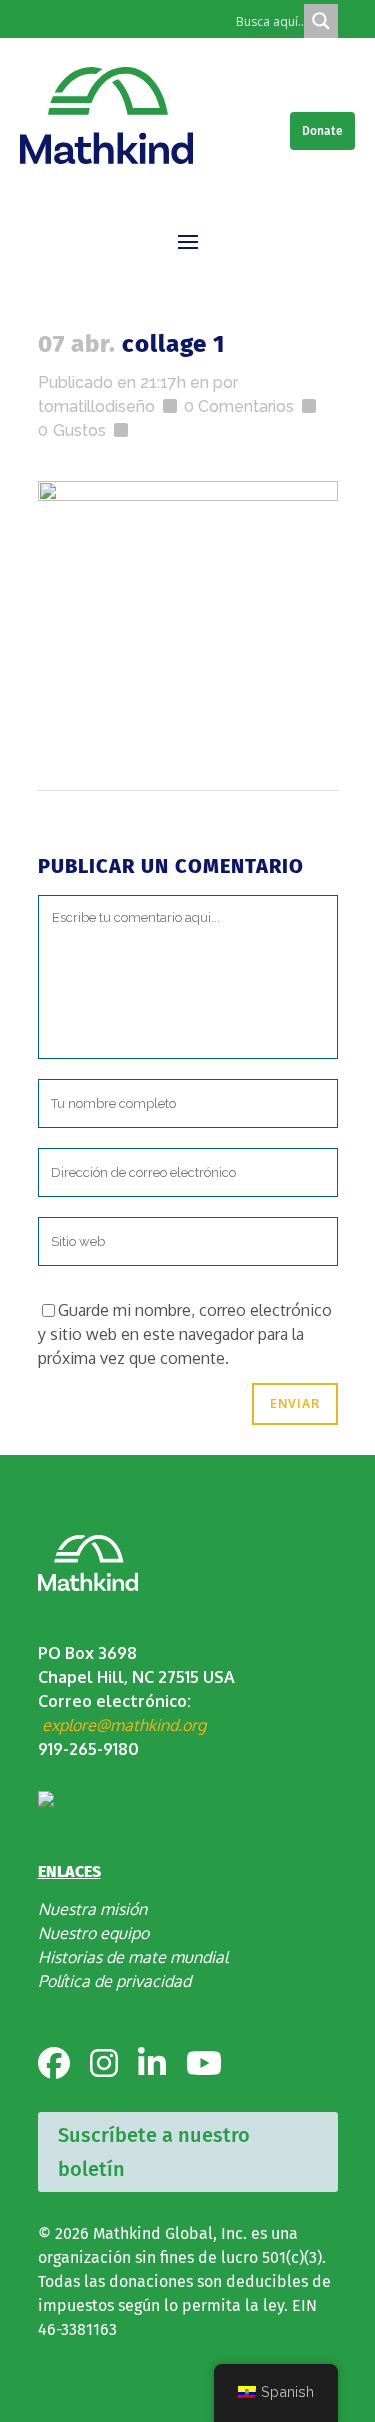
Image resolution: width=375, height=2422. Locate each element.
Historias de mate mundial (133, 1957)
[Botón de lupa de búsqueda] (321, 21)
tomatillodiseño (96, 406)
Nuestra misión (92, 1909)
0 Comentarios (239, 406)
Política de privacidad (114, 1981)
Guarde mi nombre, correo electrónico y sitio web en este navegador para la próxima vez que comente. (185, 1334)
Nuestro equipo (93, 1933)
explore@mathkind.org (124, 1725)
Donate (322, 131)
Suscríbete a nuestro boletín (154, 2152)
